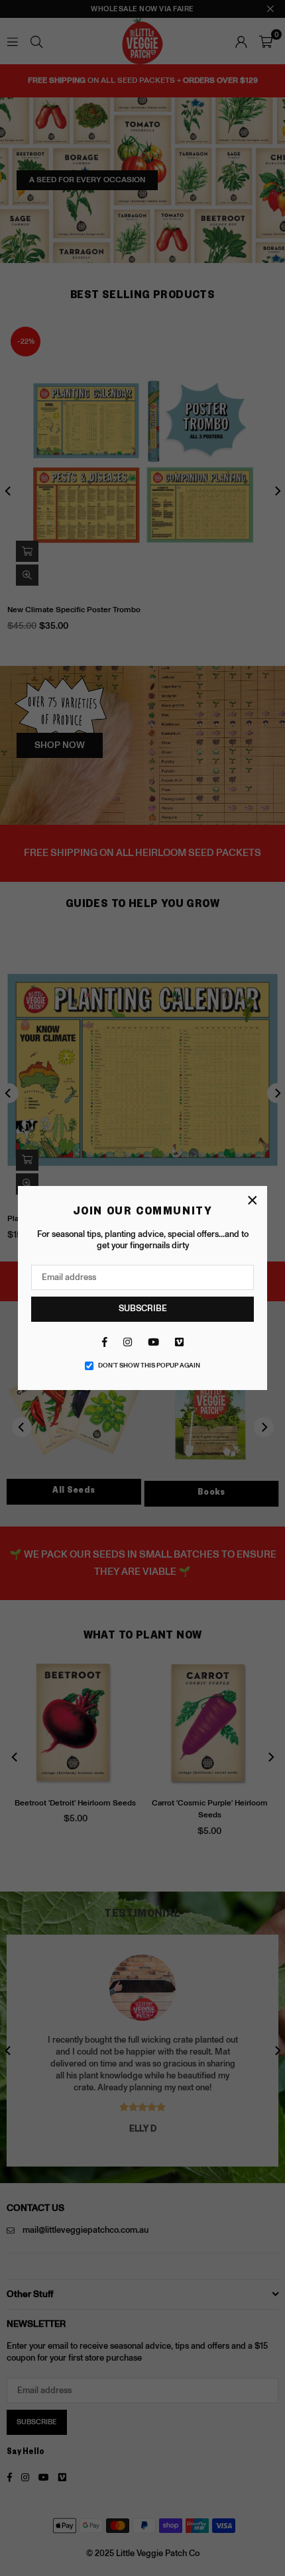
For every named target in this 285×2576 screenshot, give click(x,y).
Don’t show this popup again (149, 1366)
